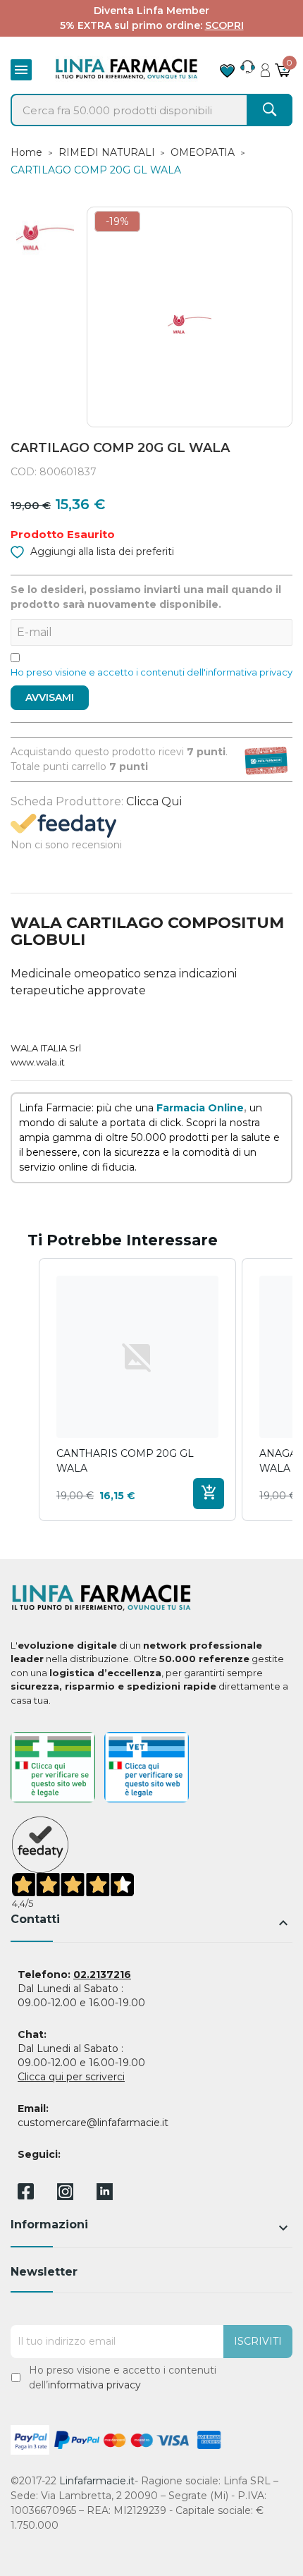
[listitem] (137, 1390)
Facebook (26, 2194)
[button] (25, 1390)
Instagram (65, 2196)
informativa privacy (94, 2385)
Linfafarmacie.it (97, 2481)
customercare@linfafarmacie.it (93, 2123)
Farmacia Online (200, 1108)
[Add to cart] (209, 1494)
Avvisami (50, 697)
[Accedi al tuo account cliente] (265, 66)
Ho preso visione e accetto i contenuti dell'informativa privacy (151, 672)
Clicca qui (154, 801)
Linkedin (105, 2196)
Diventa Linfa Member (151, 11)
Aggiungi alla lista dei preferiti (101, 551)
